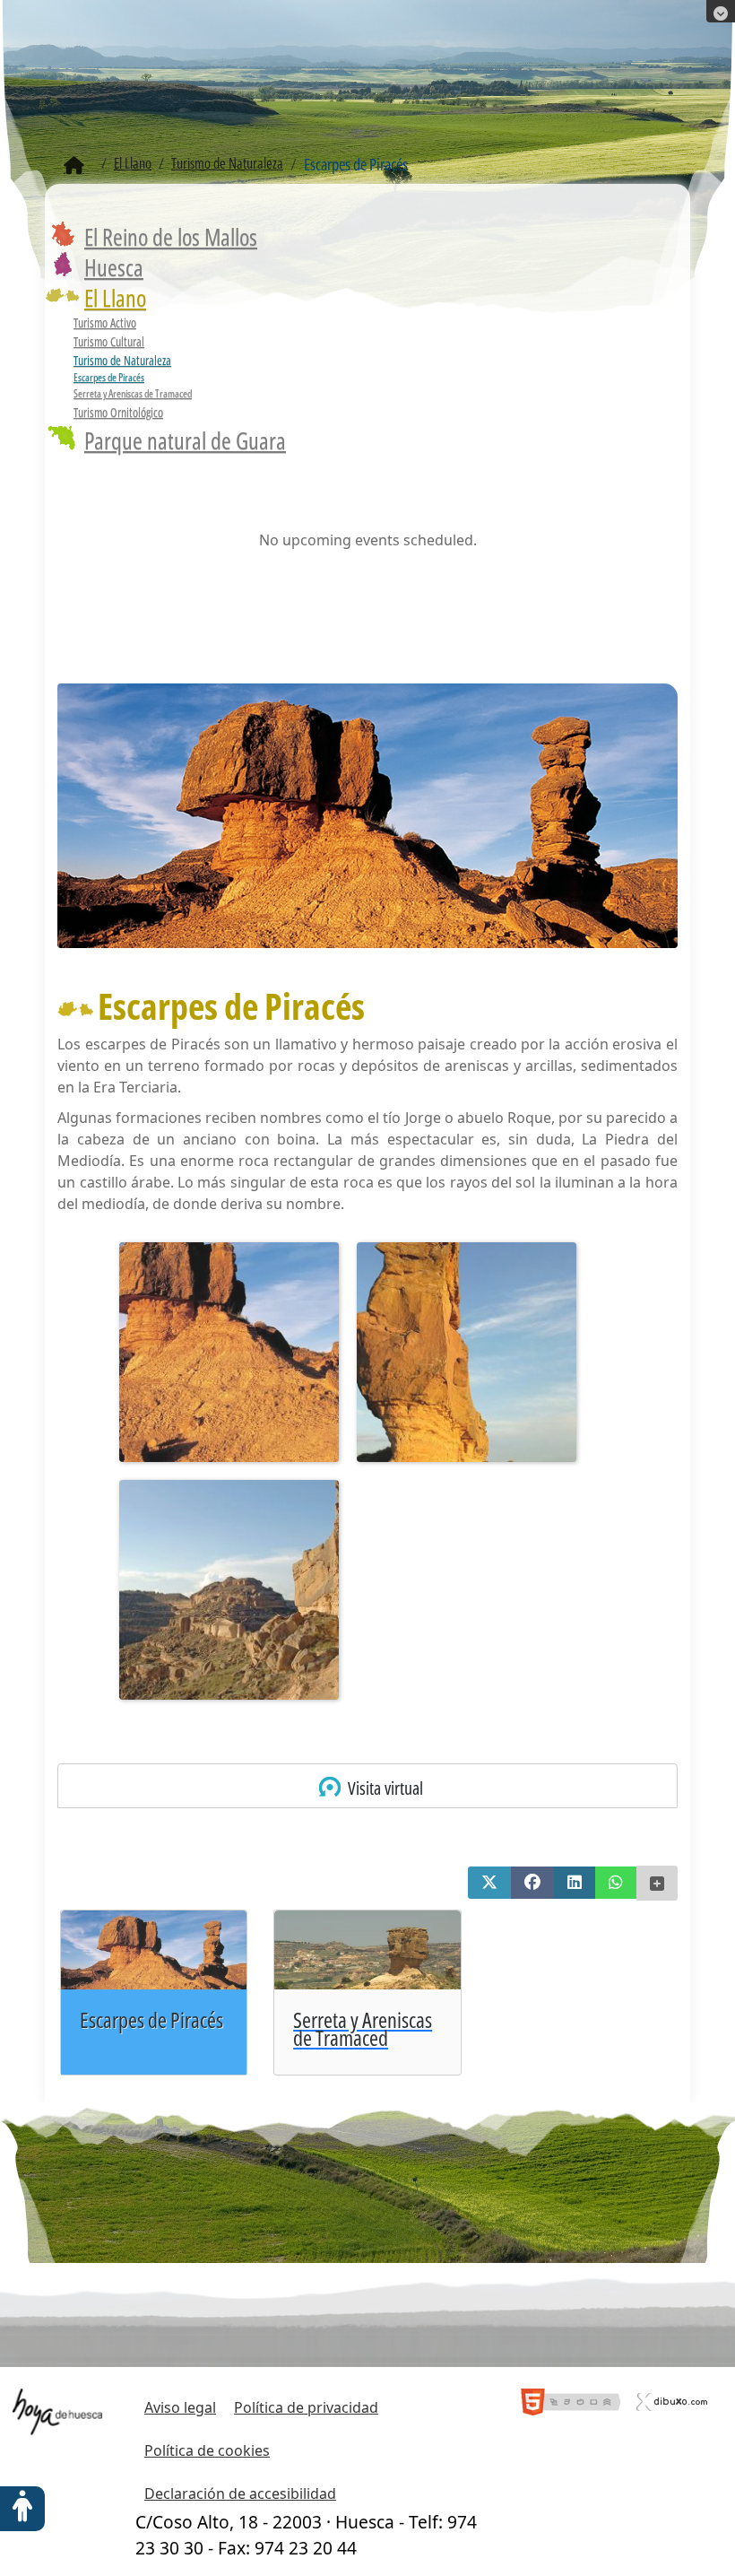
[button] (489, 1883)
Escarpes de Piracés (109, 377)
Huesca (114, 267)
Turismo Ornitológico (118, 412)
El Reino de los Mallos (171, 237)
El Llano (115, 298)
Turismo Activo (105, 322)
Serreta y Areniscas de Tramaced (133, 393)
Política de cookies (207, 2450)
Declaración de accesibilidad (240, 2493)
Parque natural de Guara (185, 440)
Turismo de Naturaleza (122, 360)
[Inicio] (74, 166)
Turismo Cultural (109, 341)
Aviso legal (180, 2407)
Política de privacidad (306, 2407)
